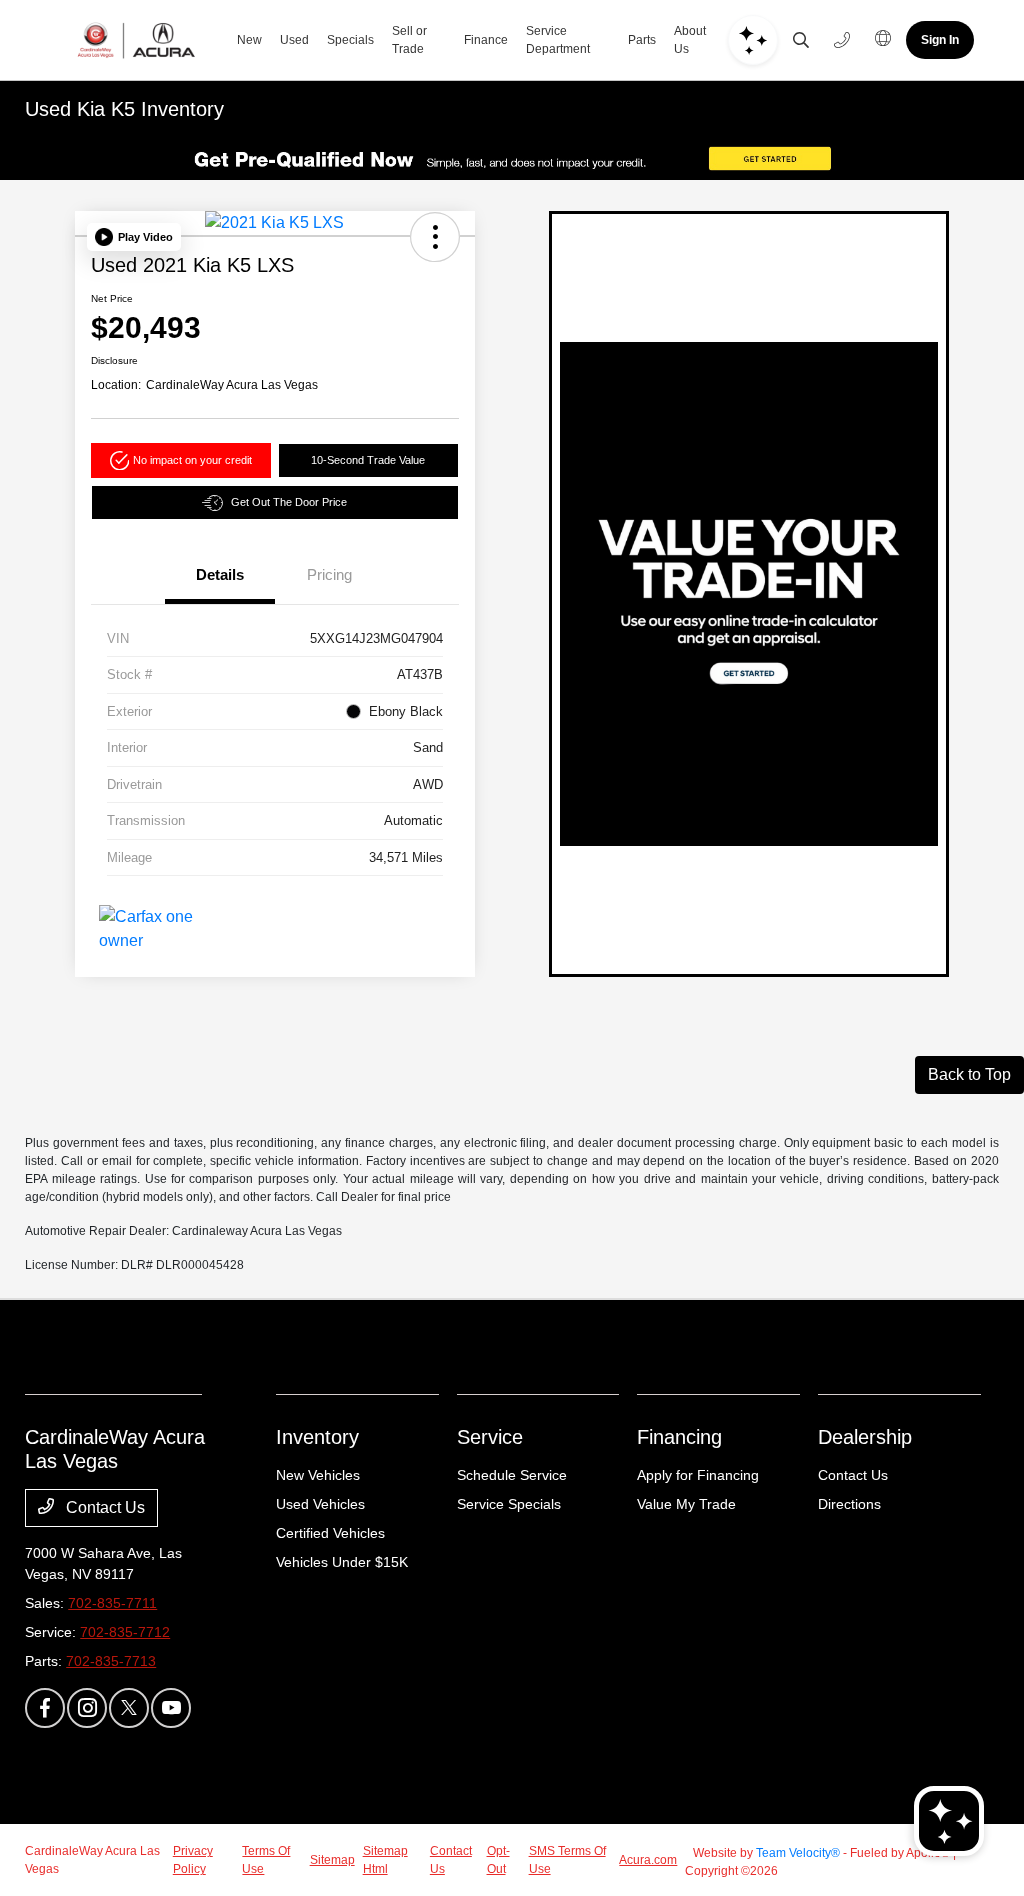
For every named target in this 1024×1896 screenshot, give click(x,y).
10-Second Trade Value (368, 460)
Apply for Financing (698, 1475)
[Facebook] (45, 1708)
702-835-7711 (112, 1603)
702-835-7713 (111, 1661)
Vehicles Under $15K (342, 1562)
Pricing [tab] (329, 574)
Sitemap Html (385, 1860)
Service (490, 1437)
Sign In (940, 40)
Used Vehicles (320, 1504)
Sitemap (332, 1860)
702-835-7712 (125, 1632)
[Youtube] (171, 1708)
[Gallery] (512, 158)
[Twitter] (129, 1708)
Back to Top (969, 1074)
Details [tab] (220, 574)
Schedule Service (512, 1475)
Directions (849, 1504)
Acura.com (648, 1860)
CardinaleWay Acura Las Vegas (92, 1860)
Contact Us (103, 1507)
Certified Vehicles (330, 1533)
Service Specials (509, 1504)
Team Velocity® (798, 1853)
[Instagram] (87, 1708)
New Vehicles (318, 1475)
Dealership (865, 1437)
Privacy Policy (193, 1860)
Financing (679, 1437)
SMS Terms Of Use (567, 1860)
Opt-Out (498, 1860)
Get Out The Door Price (289, 502)
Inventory (317, 1437)
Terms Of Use (266, 1860)
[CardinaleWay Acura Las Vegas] (136, 40)
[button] (134, 237)
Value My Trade (686, 1504)
